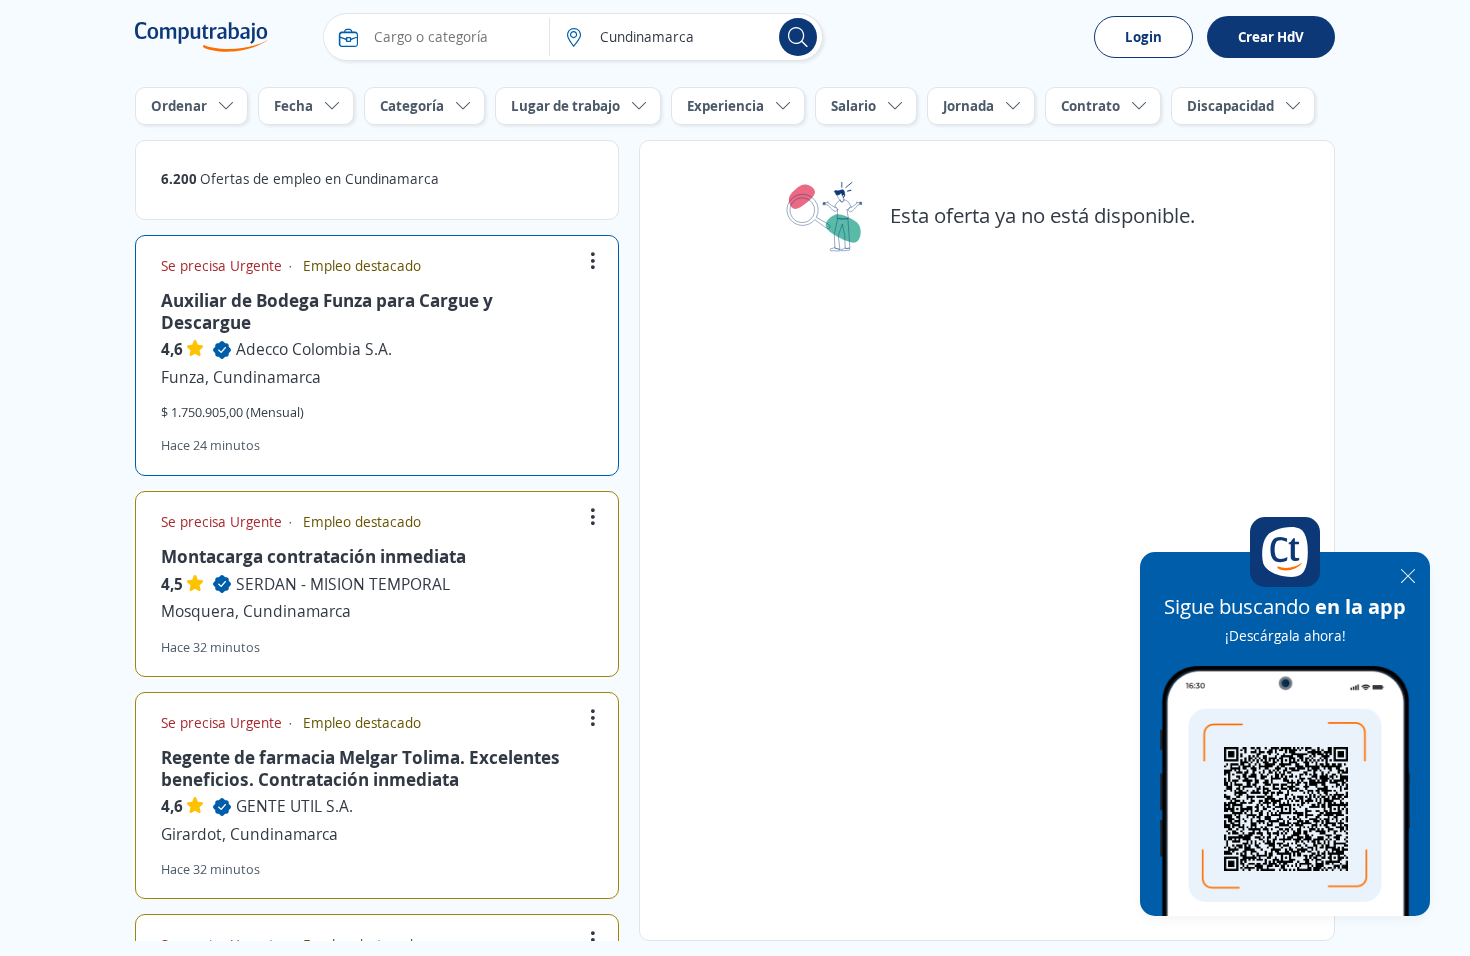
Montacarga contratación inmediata (313, 556)
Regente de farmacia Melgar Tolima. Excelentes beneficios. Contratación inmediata (360, 768)
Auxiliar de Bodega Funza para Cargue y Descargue (327, 311)
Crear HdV (1271, 36)
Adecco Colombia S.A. (314, 349)
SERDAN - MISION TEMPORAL (343, 584)
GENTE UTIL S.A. (294, 806)
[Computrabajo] (201, 37)
